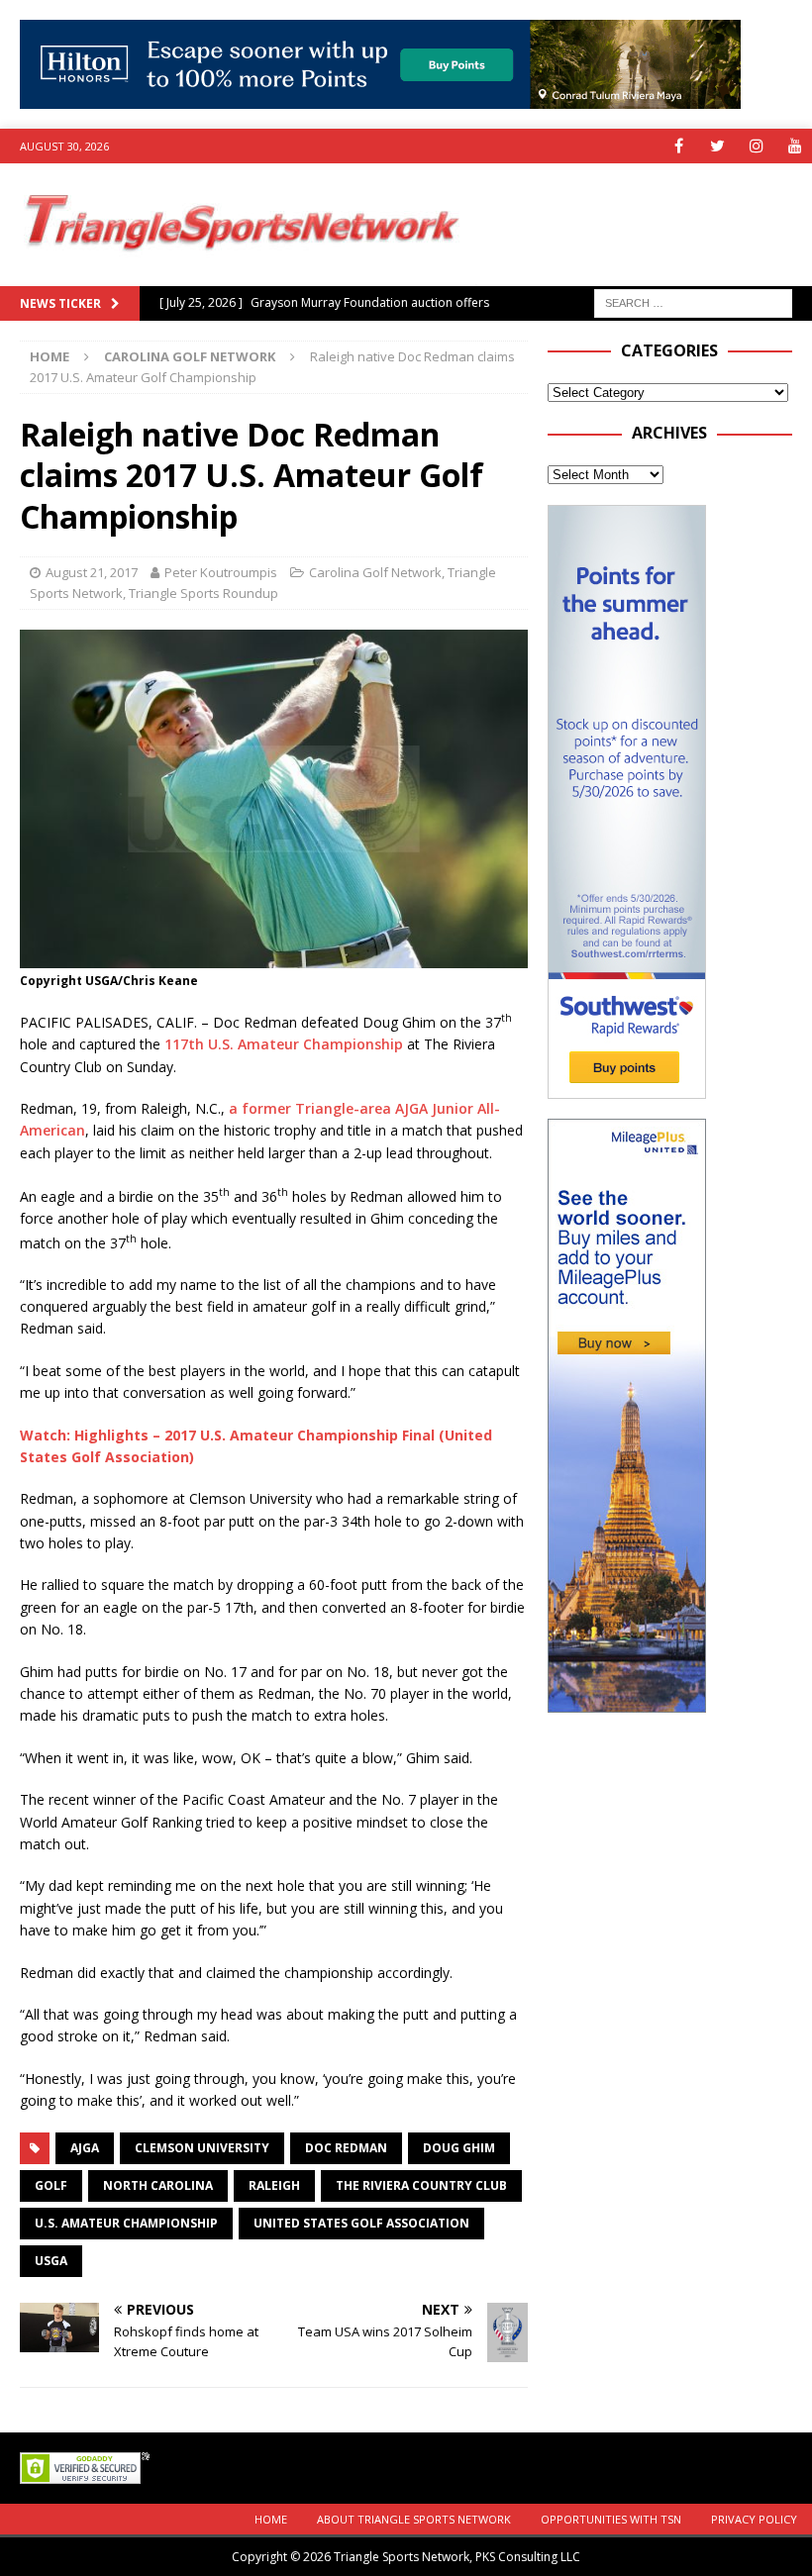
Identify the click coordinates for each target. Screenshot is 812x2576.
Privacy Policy (754, 2519)
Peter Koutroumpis (221, 572)
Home (271, 2519)
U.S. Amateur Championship (126, 2223)
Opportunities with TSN (611, 2519)
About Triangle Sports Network (414, 2519)
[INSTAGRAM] (756, 146)
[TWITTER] (717, 146)
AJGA (85, 2148)
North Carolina (158, 2185)
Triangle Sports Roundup (203, 593)
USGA (51, 2261)
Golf (51, 2185)
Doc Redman (346, 2148)
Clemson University (202, 2148)
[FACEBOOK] (679, 146)
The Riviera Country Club (421, 2185)
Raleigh (274, 2185)
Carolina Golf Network (375, 572)
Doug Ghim (459, 2148)
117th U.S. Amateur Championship (284, 1044)
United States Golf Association (361, 2223)
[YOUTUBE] (795, 146)
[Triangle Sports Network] (239, 275)
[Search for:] (693, 301)
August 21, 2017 (92, 572)
